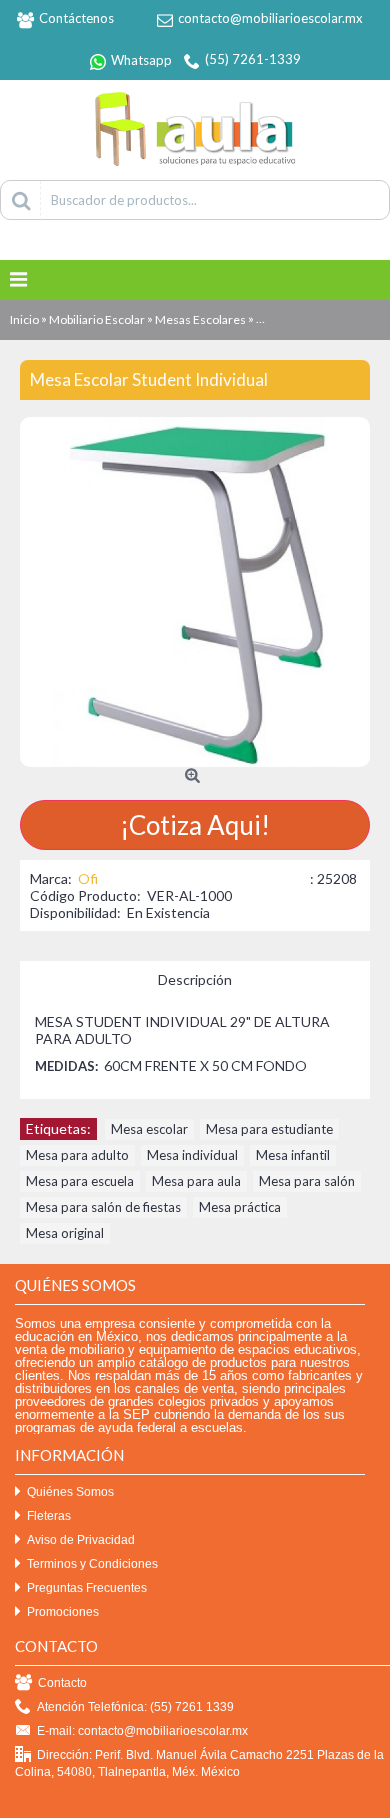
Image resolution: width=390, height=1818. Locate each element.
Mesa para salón (307, 1181)
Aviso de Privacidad (81, 1540)
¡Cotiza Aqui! (195, 825)
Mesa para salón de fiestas (103, 1207)
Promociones (63, 1612)
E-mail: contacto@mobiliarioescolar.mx (142, 1731)
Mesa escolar (149, 1129)
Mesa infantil (293, 1155)
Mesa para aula (196, 1181)
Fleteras (49, 1516)
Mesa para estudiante (269, 1129)
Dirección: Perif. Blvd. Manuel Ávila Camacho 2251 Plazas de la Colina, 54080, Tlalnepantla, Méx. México (199, 1763)
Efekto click (33, 1810)
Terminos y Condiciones (92, 1564)
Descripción (195, 979)
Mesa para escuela (80, 1181)
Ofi (88, 878)
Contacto (62, 1683)
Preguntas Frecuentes (87, 1588)
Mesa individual (192, 1155)
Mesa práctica (240, 1207)
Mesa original (65, 1233)
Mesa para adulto (77, 1155)
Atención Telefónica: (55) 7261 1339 (135, 1707)
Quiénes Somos (70, 1492)
